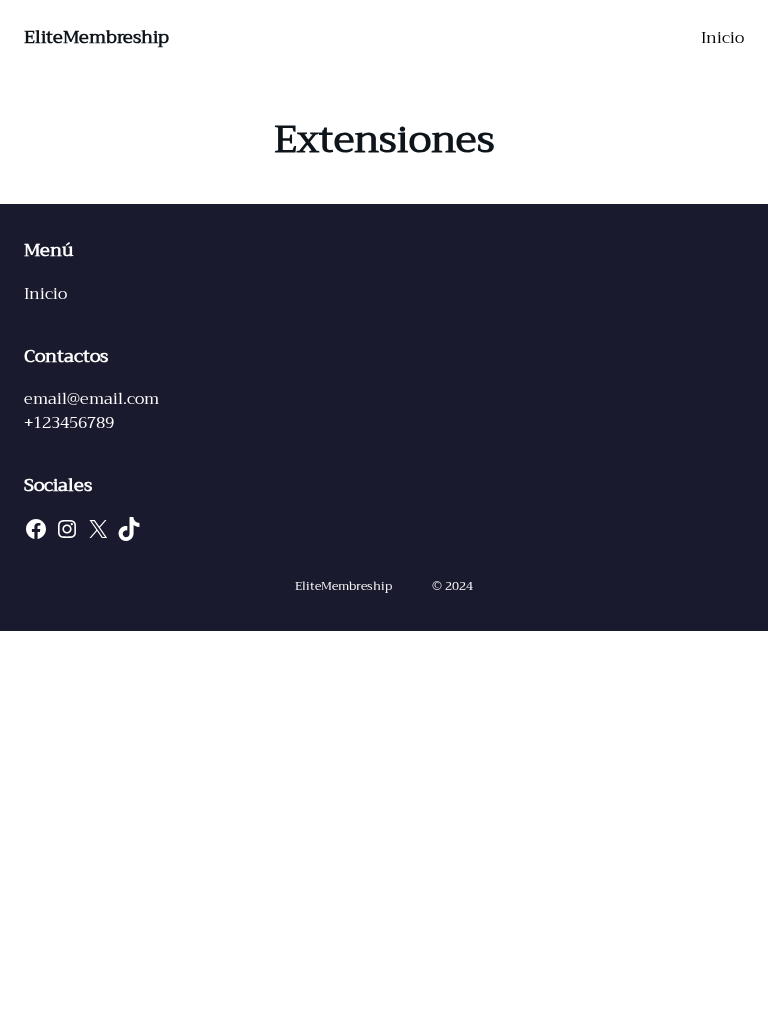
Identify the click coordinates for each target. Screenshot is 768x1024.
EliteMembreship (96, 37)
